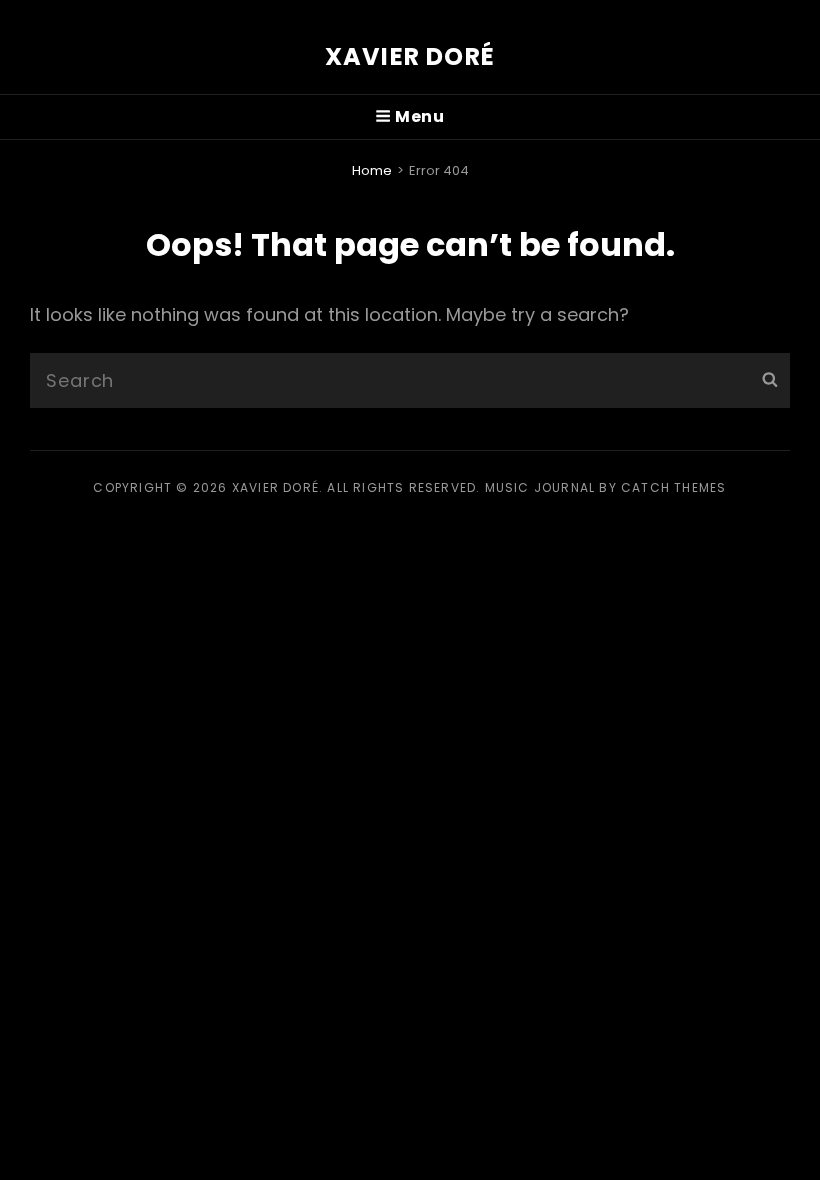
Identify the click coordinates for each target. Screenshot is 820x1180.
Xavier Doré (410, 56)
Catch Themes (673, 487)
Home (372, 170)
